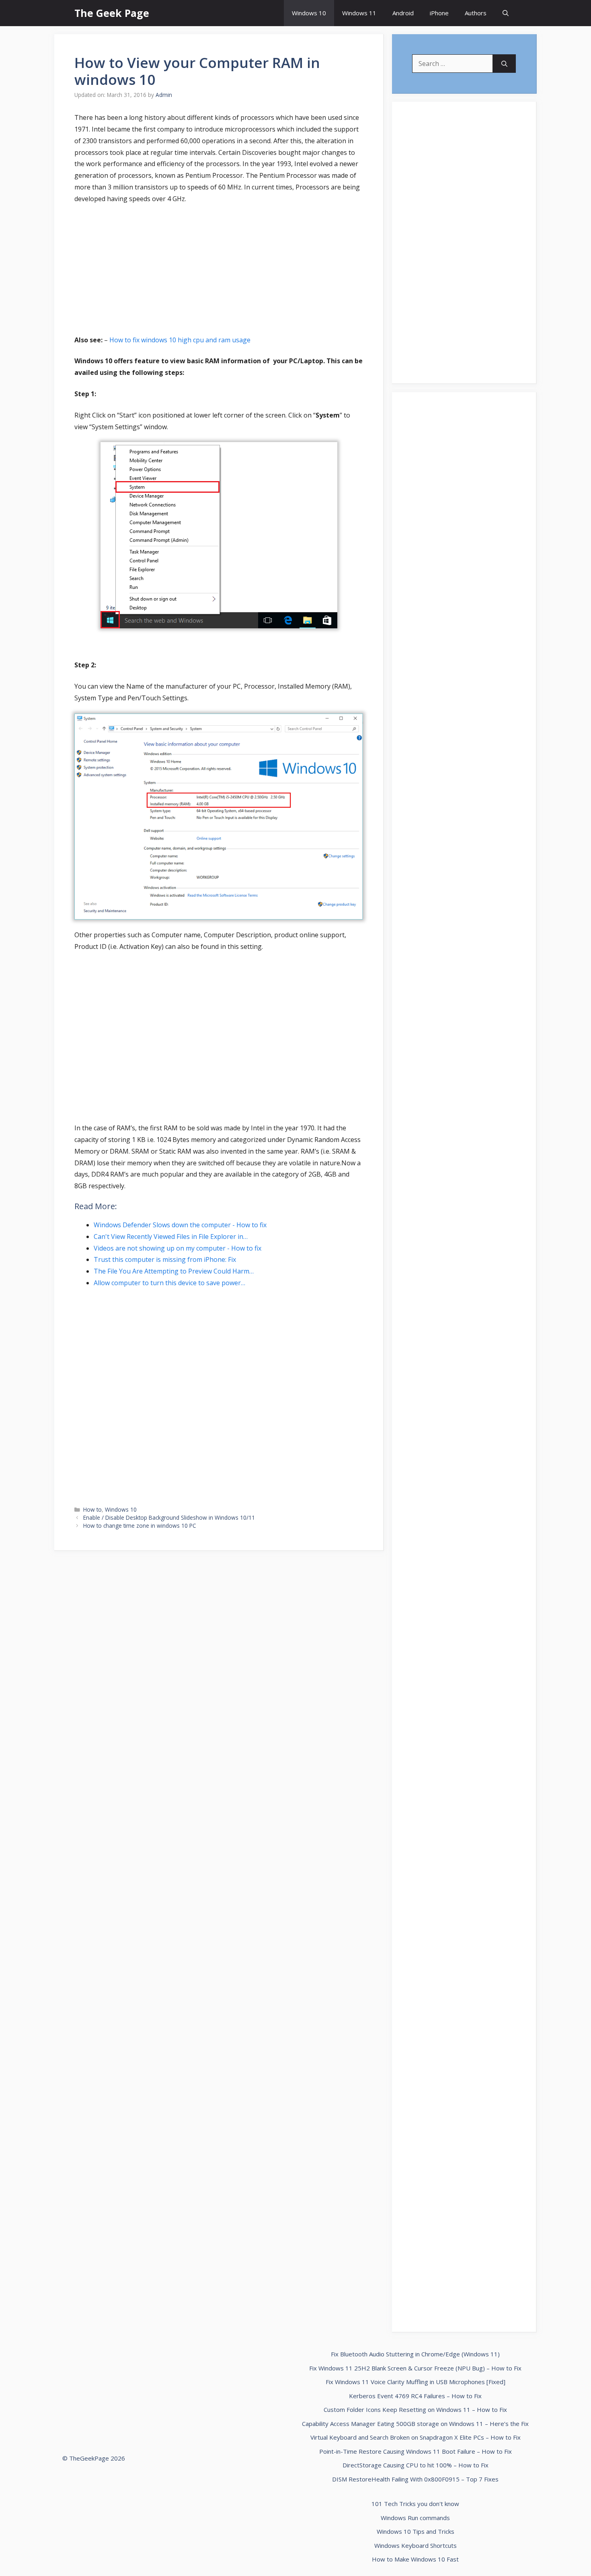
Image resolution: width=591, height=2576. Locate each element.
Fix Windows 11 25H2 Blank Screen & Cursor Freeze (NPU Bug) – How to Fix (415, 2368)
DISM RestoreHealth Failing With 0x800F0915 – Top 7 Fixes (415, 2479)
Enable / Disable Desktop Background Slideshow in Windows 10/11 (169, 1517)
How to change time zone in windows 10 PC (140, 1526)
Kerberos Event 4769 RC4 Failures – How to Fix (415, 2396)
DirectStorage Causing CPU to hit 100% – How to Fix (416, 2465)
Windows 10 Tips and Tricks (416, 2531)
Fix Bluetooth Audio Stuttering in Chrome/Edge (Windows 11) (415, 2354)
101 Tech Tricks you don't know (415, 2504)
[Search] (504, 64)
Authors (476, 13)
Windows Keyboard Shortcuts (416, 2545)
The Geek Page (112, 13)
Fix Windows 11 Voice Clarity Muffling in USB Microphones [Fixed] (416, 2382)
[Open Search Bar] (506, 13)
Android (403, 13)
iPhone (439, 13)
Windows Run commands (415, 2518)
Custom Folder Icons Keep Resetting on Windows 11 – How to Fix (415, 2409)
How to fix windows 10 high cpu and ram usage (180, 340)
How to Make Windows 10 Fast (415, 2559)
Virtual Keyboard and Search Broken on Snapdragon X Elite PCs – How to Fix (416, 2437)
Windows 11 (359, 13)
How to (92, 1509)
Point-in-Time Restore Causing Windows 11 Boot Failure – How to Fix (416, 2451)
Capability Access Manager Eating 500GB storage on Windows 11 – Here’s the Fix (415, 2424)
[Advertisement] (219, 271)
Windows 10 (309, 13)
